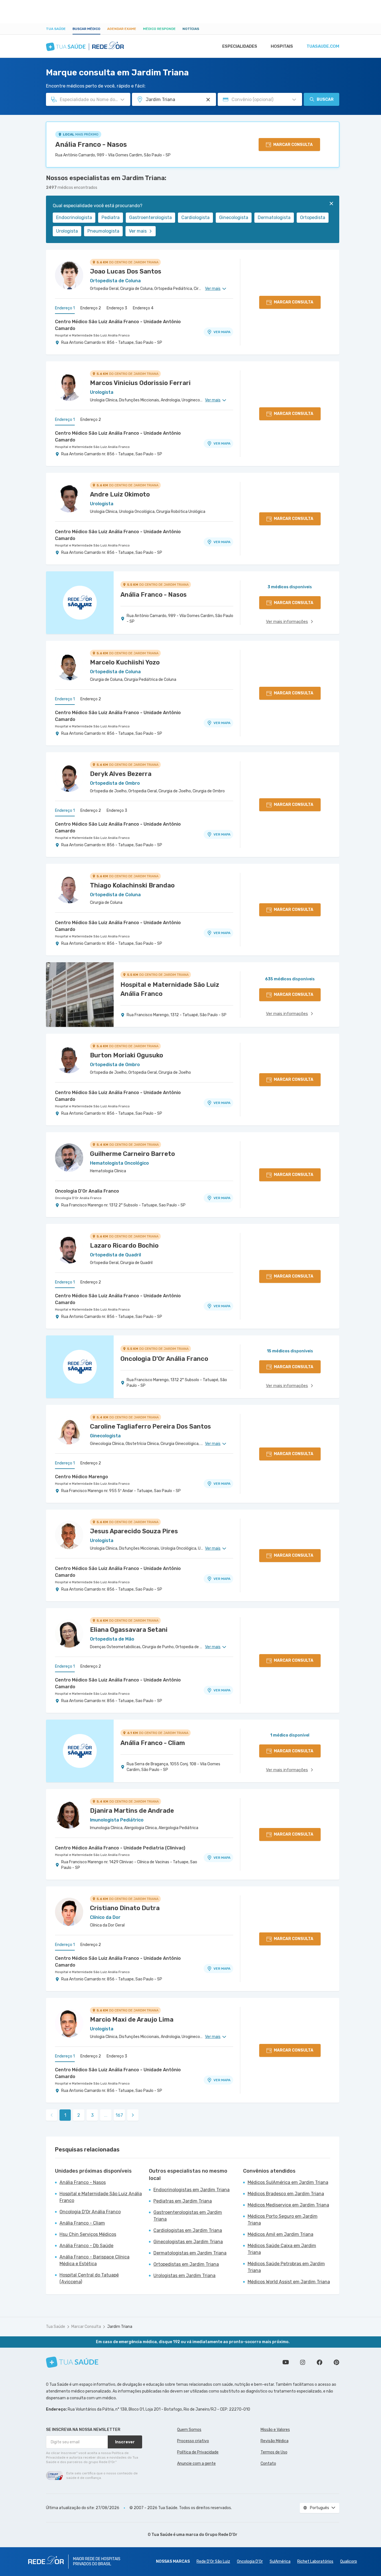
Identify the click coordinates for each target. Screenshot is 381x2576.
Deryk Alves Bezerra (121, 774)
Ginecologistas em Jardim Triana (188, 2242)
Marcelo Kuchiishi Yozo (125, 662)
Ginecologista (234, 217)
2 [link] (79, 2115)
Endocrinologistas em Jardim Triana (191, 2190)
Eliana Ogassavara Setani (129, 1630)
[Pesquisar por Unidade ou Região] (208, 100)
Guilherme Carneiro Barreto (132, 1154)
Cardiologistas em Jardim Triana (188, 2230)
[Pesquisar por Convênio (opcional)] (294, 100)
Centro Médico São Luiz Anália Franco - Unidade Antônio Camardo (118, 325)
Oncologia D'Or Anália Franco (78, 1198)
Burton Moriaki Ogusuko (126, 1055)
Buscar (325, 100)
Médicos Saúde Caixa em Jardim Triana (282, 2249)
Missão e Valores (275, 2430)
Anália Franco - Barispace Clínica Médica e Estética (94, 2260)
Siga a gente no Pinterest (336, 2362)
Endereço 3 (117, 308)
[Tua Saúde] (72, 2362)
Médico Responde (159, 29)
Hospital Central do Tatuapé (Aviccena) (89, 2278)
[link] (133, 2115)
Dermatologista (274, 217)
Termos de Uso (274, 2452)
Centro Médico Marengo (82, 1477)
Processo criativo (193, 2441)
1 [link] (65, 2115)
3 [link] (92, 2115)
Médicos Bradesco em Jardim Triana (286, 2194)
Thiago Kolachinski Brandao (132, 885)
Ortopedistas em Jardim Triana (186, 2264)
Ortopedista (313, 217)
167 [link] (119, 2115)
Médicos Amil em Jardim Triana (280, 2234)
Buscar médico (86, 29)
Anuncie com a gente (196, 2464)
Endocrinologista (74, 217)
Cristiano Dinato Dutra (125, 1908)
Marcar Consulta (86, 2327)
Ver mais (138, 231)
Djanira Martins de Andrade (132, 1811)
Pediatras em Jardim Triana (183, 2201)
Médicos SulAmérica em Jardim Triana (288, 2182)
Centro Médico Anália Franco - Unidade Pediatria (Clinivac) (120, 1848)
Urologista (67, 231)
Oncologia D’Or (250, 2561)
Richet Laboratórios (315, 2561)
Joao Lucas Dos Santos (126, 271)
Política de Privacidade (198, 2452)
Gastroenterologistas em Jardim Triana (188, 2216)
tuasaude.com (323, 46)
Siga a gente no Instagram (303, 2362)
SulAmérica (280, 2561)
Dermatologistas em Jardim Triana (190, 2253)
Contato (268, 2464)
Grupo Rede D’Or (221, 2535)
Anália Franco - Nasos (91, 145)
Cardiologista (195, 217)
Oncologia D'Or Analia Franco (87, 1191)
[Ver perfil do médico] (69, 275)
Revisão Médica (275, 2441)
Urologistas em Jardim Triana (184, 2276)
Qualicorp (349, 2561)
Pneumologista (103, 231)
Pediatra (111, 217)
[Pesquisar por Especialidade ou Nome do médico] (122, 100)
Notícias (191, 29)
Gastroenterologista (150, 217)
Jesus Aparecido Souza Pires (134, 1531)
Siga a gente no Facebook (320, 2362)
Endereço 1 (65, 308)
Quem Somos (189, 2430)
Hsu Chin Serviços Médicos (88, 2234)
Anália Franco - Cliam (82, 2223)
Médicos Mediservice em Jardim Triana (288, 2205)
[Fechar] (331, 204)
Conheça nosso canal (286, 2362)
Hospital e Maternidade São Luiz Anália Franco (92, 335)
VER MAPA (222, 332)
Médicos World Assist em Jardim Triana (289, 2282)
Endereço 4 (143, 308)
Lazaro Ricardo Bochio (124, 1246)
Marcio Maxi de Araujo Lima (132, 2020)
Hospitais (282, 46)
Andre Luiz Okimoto (120, 494)
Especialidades (240, 46)
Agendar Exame (122, 29)
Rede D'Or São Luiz (213, 2561)
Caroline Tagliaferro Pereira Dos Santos (150, 1426)
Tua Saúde (56, 29)
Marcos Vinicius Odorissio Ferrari (140, 383)
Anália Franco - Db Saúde (86, 2246)
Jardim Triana (120, 2327)
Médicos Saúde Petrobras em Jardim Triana (286, 2267)
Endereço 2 (91, 308)
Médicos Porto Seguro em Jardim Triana (283, 2220)
